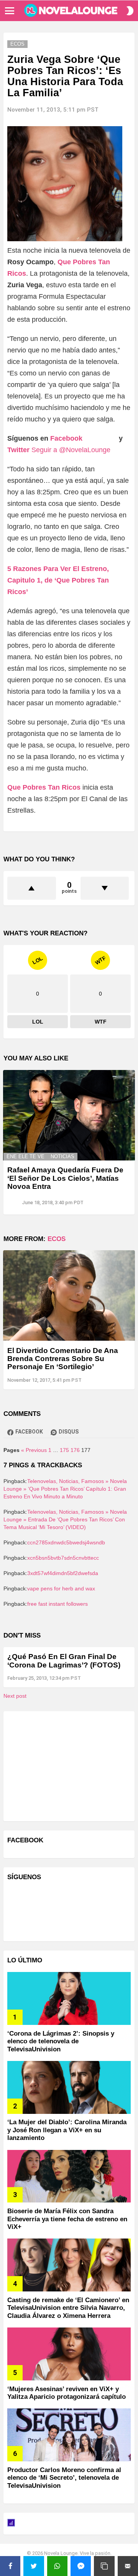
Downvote (105, 888)
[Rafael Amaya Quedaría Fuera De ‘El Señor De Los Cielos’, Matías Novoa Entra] (69, 1115)
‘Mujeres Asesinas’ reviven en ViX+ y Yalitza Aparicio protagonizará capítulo (67, 2393)
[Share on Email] (128, 2566)
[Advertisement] (65, 1765)
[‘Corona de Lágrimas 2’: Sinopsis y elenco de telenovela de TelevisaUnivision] (69, 1998)
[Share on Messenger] (81, 2566)
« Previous (34, 1450)
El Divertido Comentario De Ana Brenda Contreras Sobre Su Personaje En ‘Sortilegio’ (63, 1359)
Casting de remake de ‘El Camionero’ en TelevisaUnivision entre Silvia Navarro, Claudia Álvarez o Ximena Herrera (68, 2308)
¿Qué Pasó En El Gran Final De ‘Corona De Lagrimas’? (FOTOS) (64, 1661)
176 (75, 1450)
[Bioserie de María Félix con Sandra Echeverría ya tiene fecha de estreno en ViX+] (69, 2176)
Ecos (57, 1239)
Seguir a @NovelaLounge (71, 450)
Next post (15, 1696)
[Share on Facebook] (10, 2566)
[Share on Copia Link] (104, 2566)
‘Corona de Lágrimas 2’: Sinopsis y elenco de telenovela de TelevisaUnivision (61, 2041)
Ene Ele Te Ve (25, 1156)
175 (64, 1450)
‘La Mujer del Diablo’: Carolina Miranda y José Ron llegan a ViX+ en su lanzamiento (67, 2130)
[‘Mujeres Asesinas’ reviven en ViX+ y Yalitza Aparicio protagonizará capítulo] (69, 2354)
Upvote (32, 888)
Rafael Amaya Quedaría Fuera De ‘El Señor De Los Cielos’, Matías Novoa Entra (65, 1178)
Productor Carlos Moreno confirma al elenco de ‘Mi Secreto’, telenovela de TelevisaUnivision (64, 2478)
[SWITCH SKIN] (130, 11)
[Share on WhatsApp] (57, 2566)
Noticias (62, 1156)
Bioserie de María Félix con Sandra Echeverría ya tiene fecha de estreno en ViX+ (67, 2219)
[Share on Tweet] (34, 2566)
